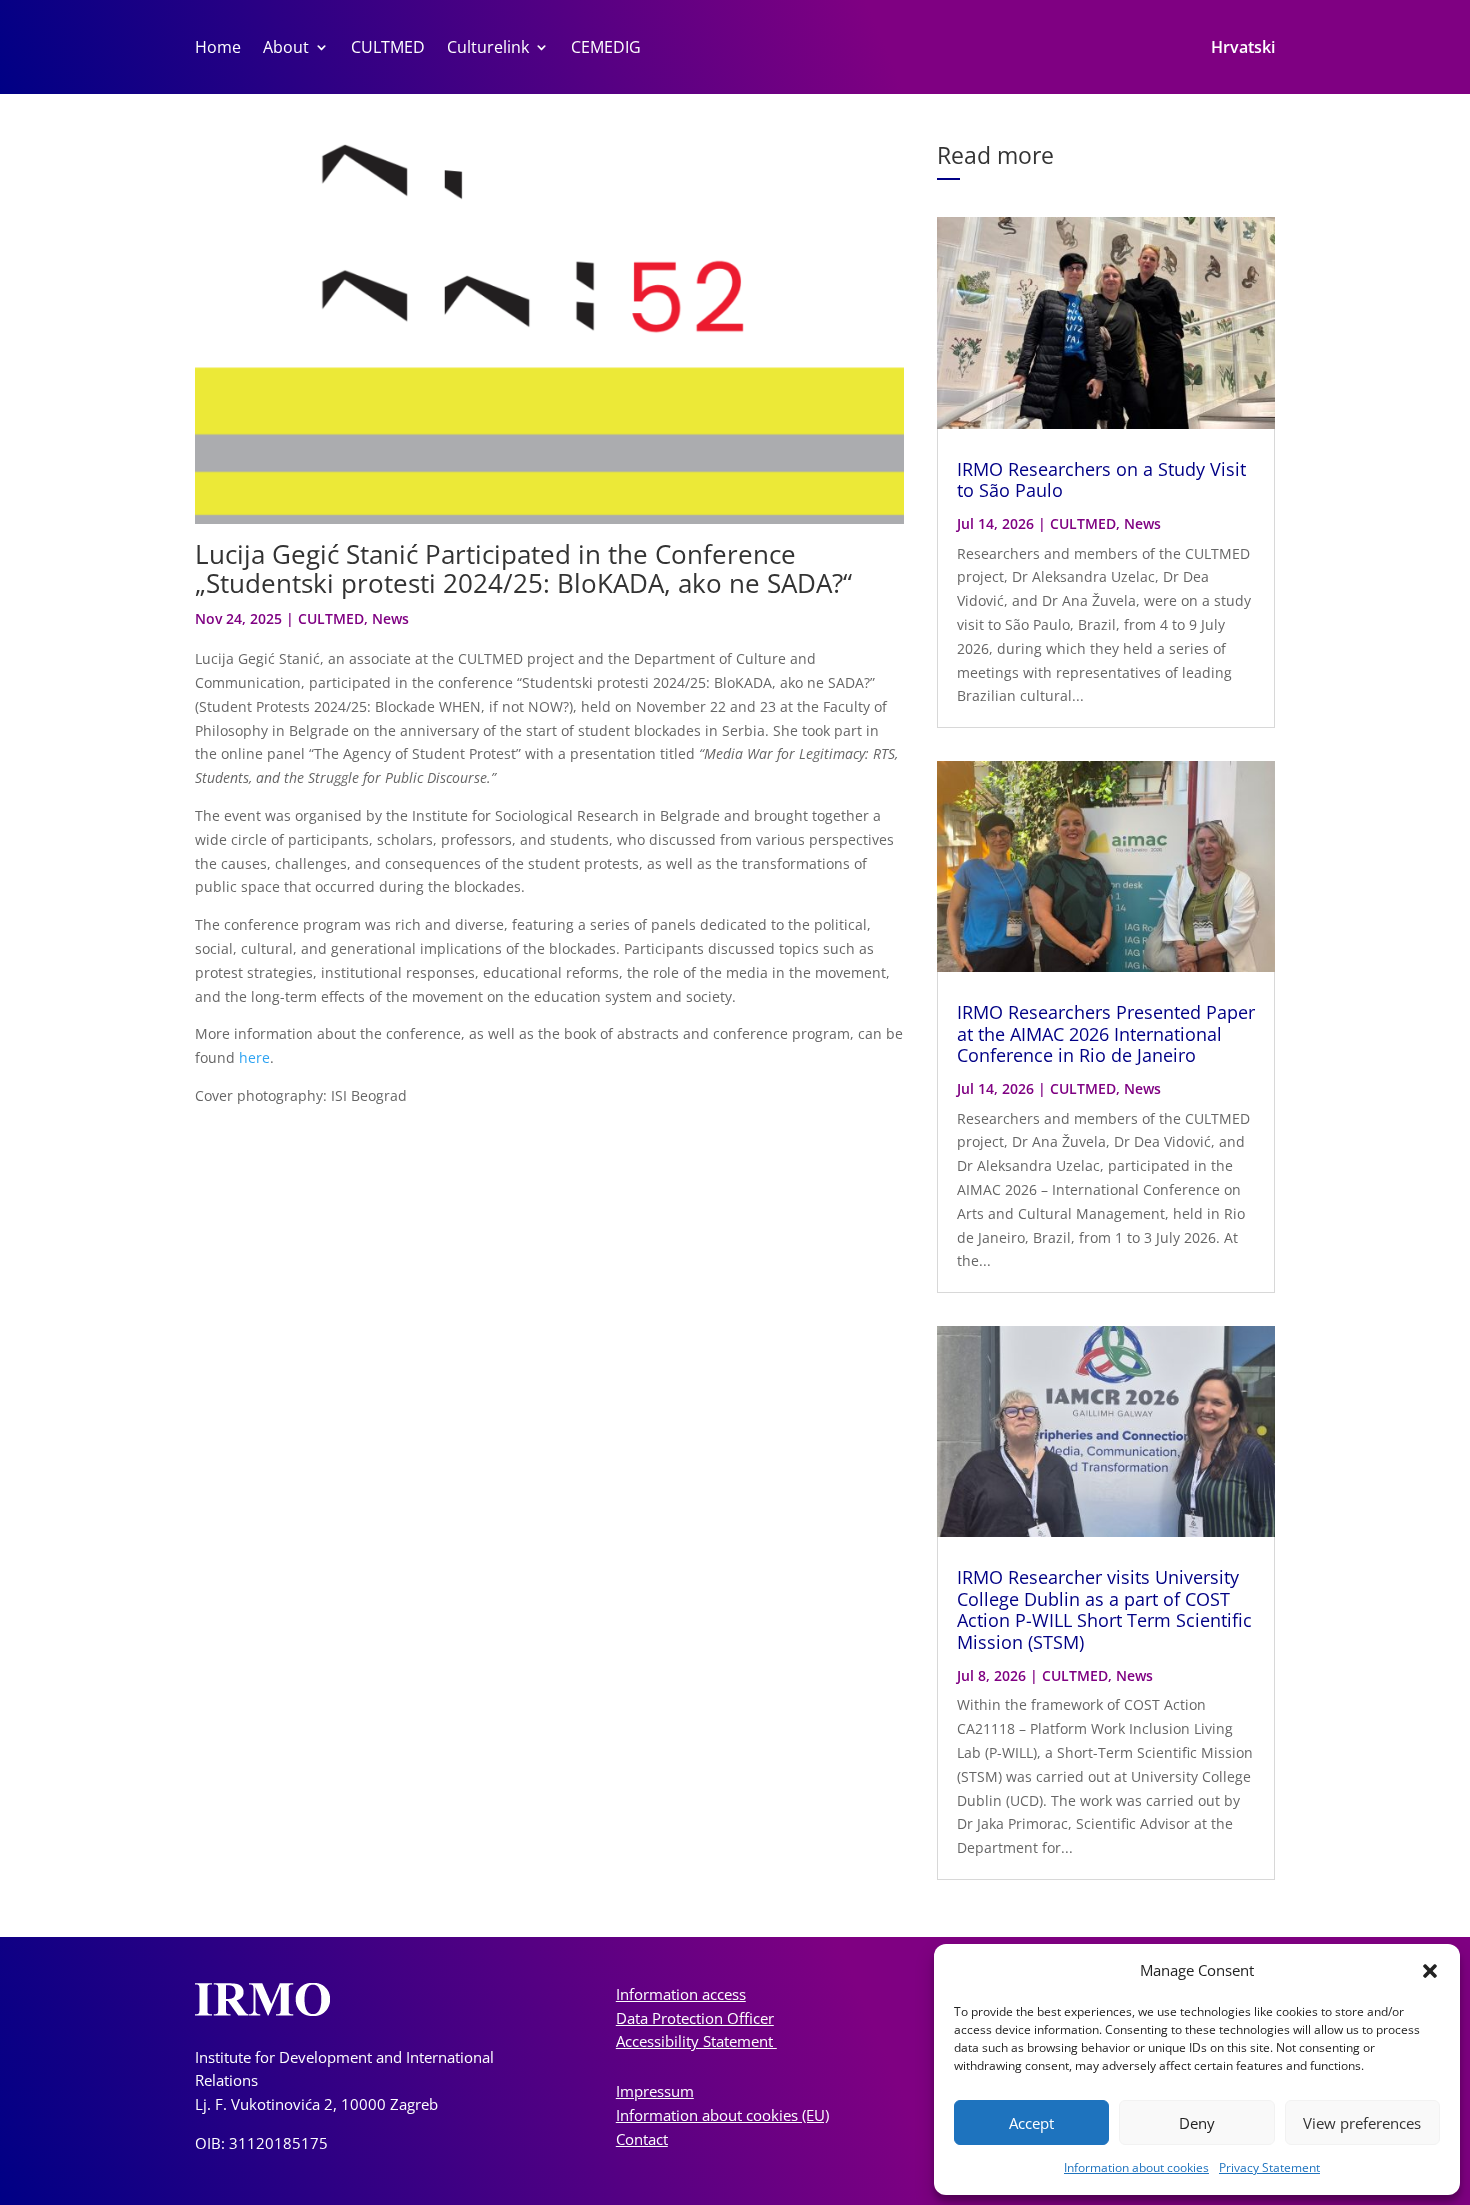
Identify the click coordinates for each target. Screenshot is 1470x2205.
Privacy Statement (1269, 2167)
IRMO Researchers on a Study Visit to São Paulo (1101, 480)
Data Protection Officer (695, 2018)
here (254, 1057)
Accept (1031, 2123)
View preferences (1362, 2123)
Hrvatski (1243, 49)
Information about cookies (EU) (722, 2115)
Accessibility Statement (696, 2041)
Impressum (655, 2091)
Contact (642, 2139)
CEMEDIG (606, 49)
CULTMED (388, 49)
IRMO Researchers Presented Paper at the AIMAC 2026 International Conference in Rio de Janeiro (1106, 1033)
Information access (681, 1994)
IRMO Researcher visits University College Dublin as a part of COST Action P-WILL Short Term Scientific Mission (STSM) (1104, 1609)
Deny (1197, 2123)
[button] (1430, 1971)
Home (218, 49)
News (390, 618)
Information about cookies (1136, 2167)
